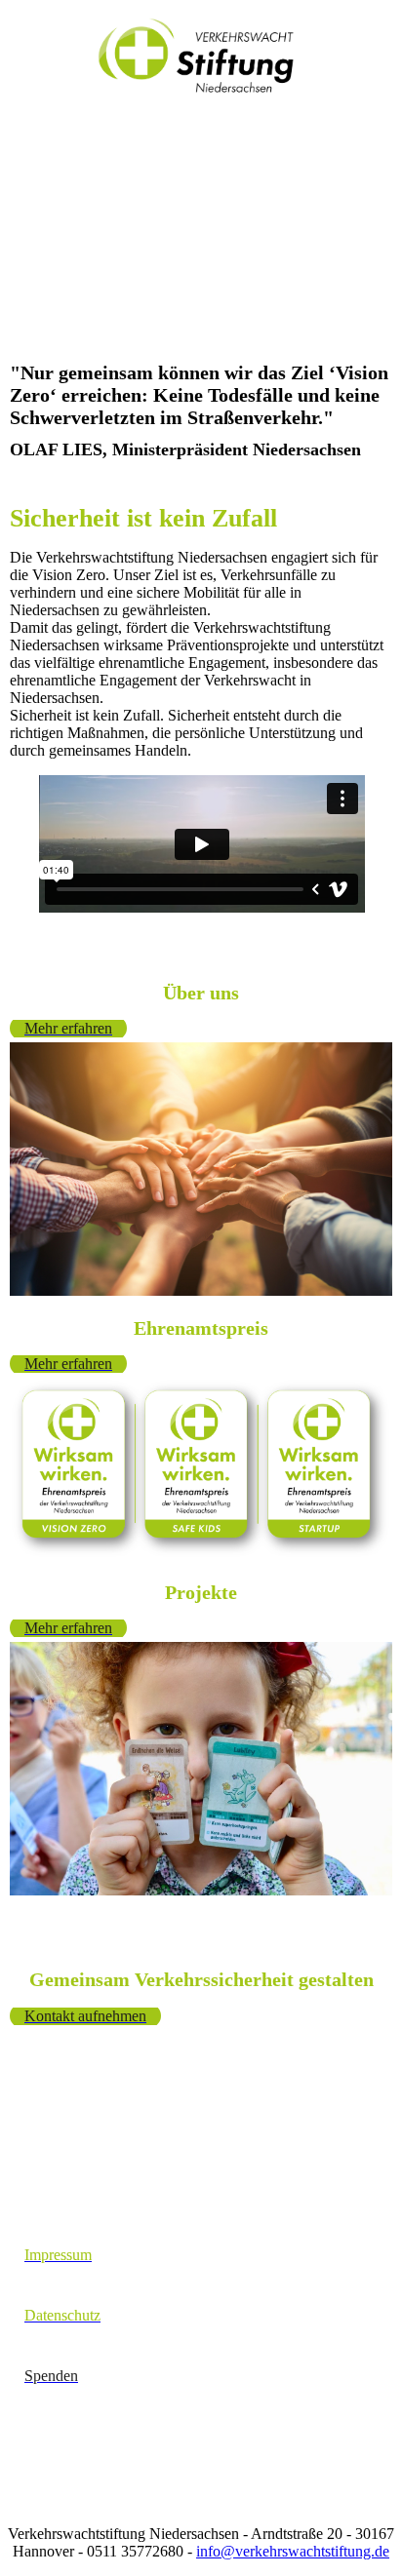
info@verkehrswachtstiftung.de (293, 2551)
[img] (201, 56)
